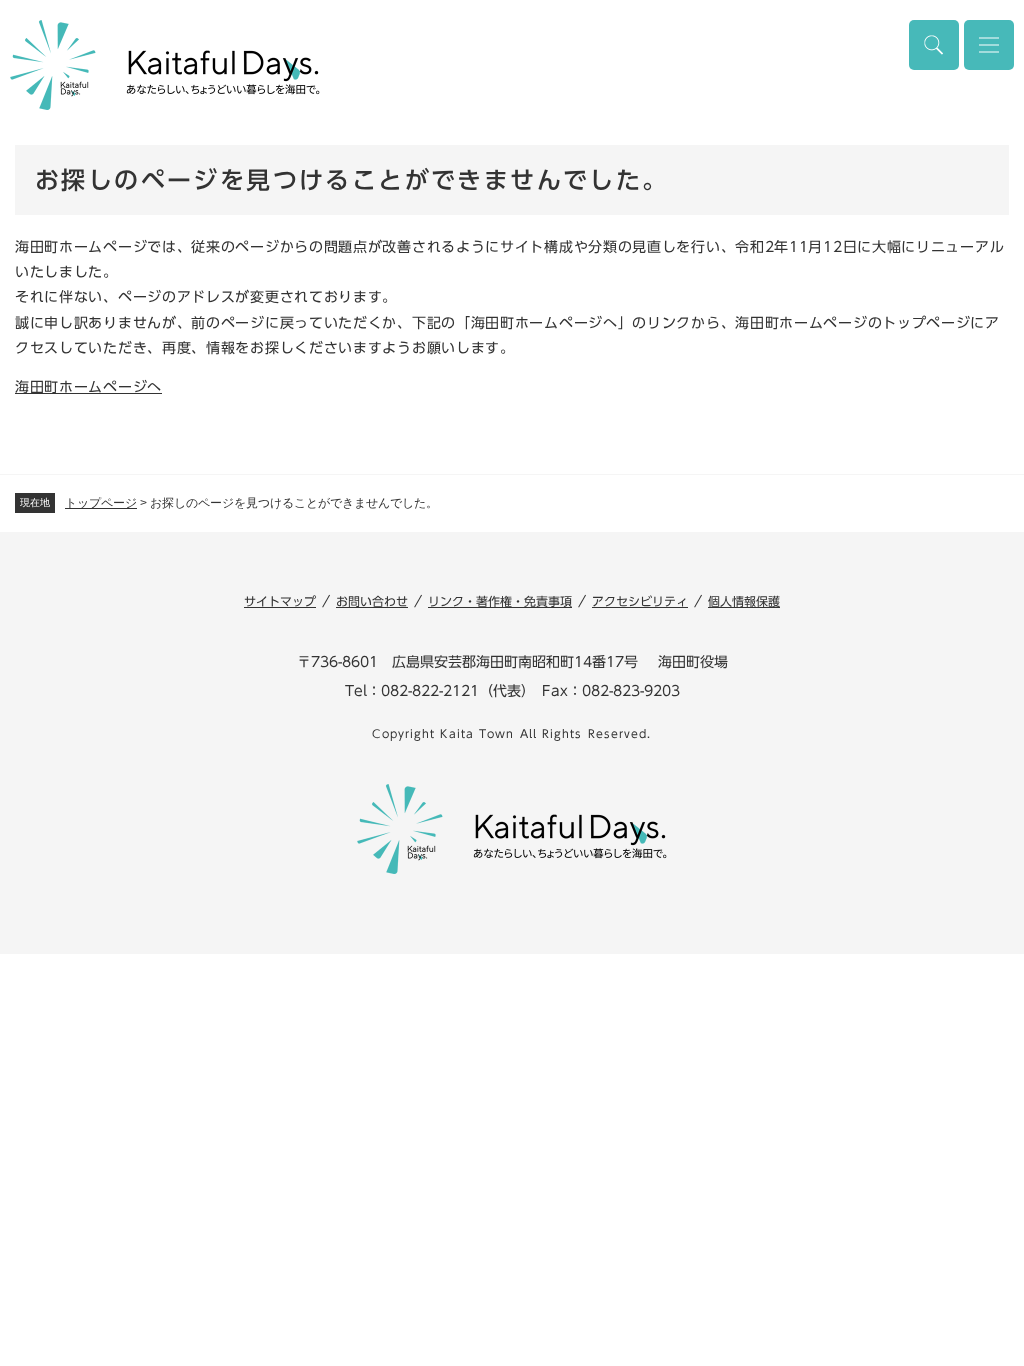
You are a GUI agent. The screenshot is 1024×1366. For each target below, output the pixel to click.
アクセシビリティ (640, 601)
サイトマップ (280, 601)
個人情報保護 (744, 601)
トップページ (101, 503)
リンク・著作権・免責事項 (500, 601)
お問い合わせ (372, 601)
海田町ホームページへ (88, 387)
